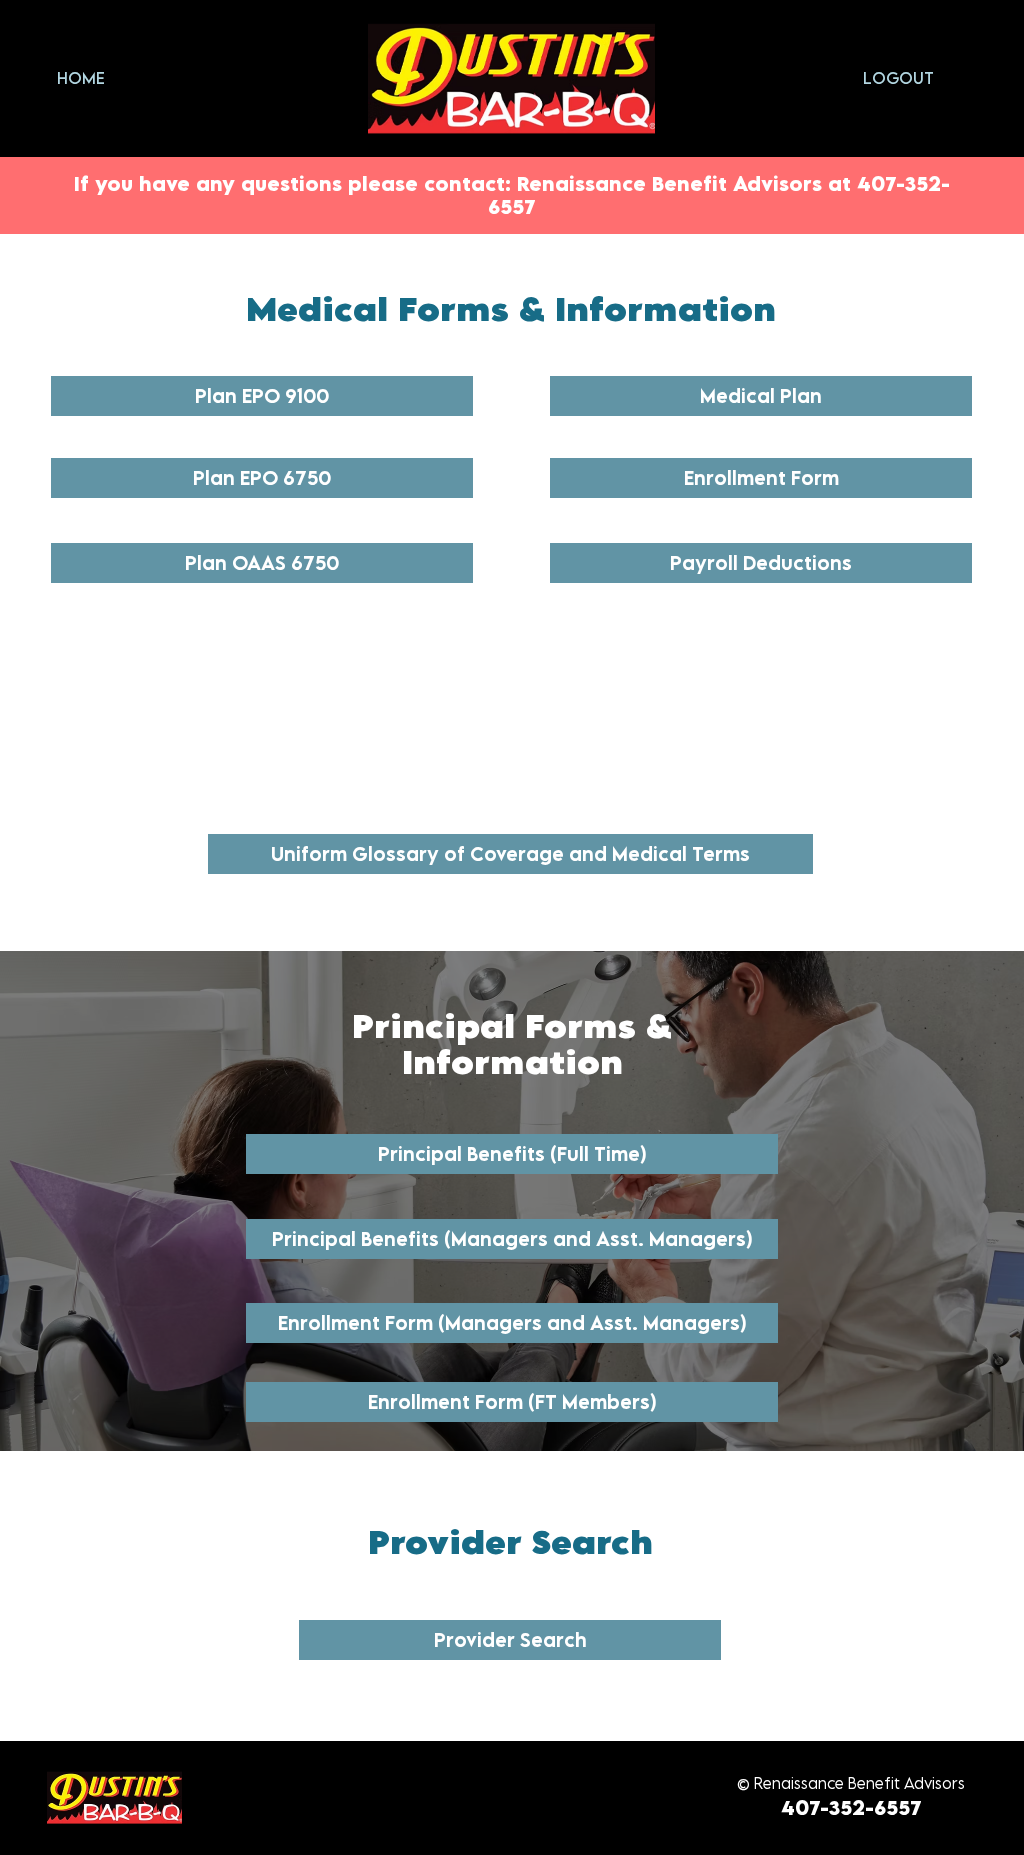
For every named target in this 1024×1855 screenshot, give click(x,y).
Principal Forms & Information (512, 1043)
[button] (510, 1640)
